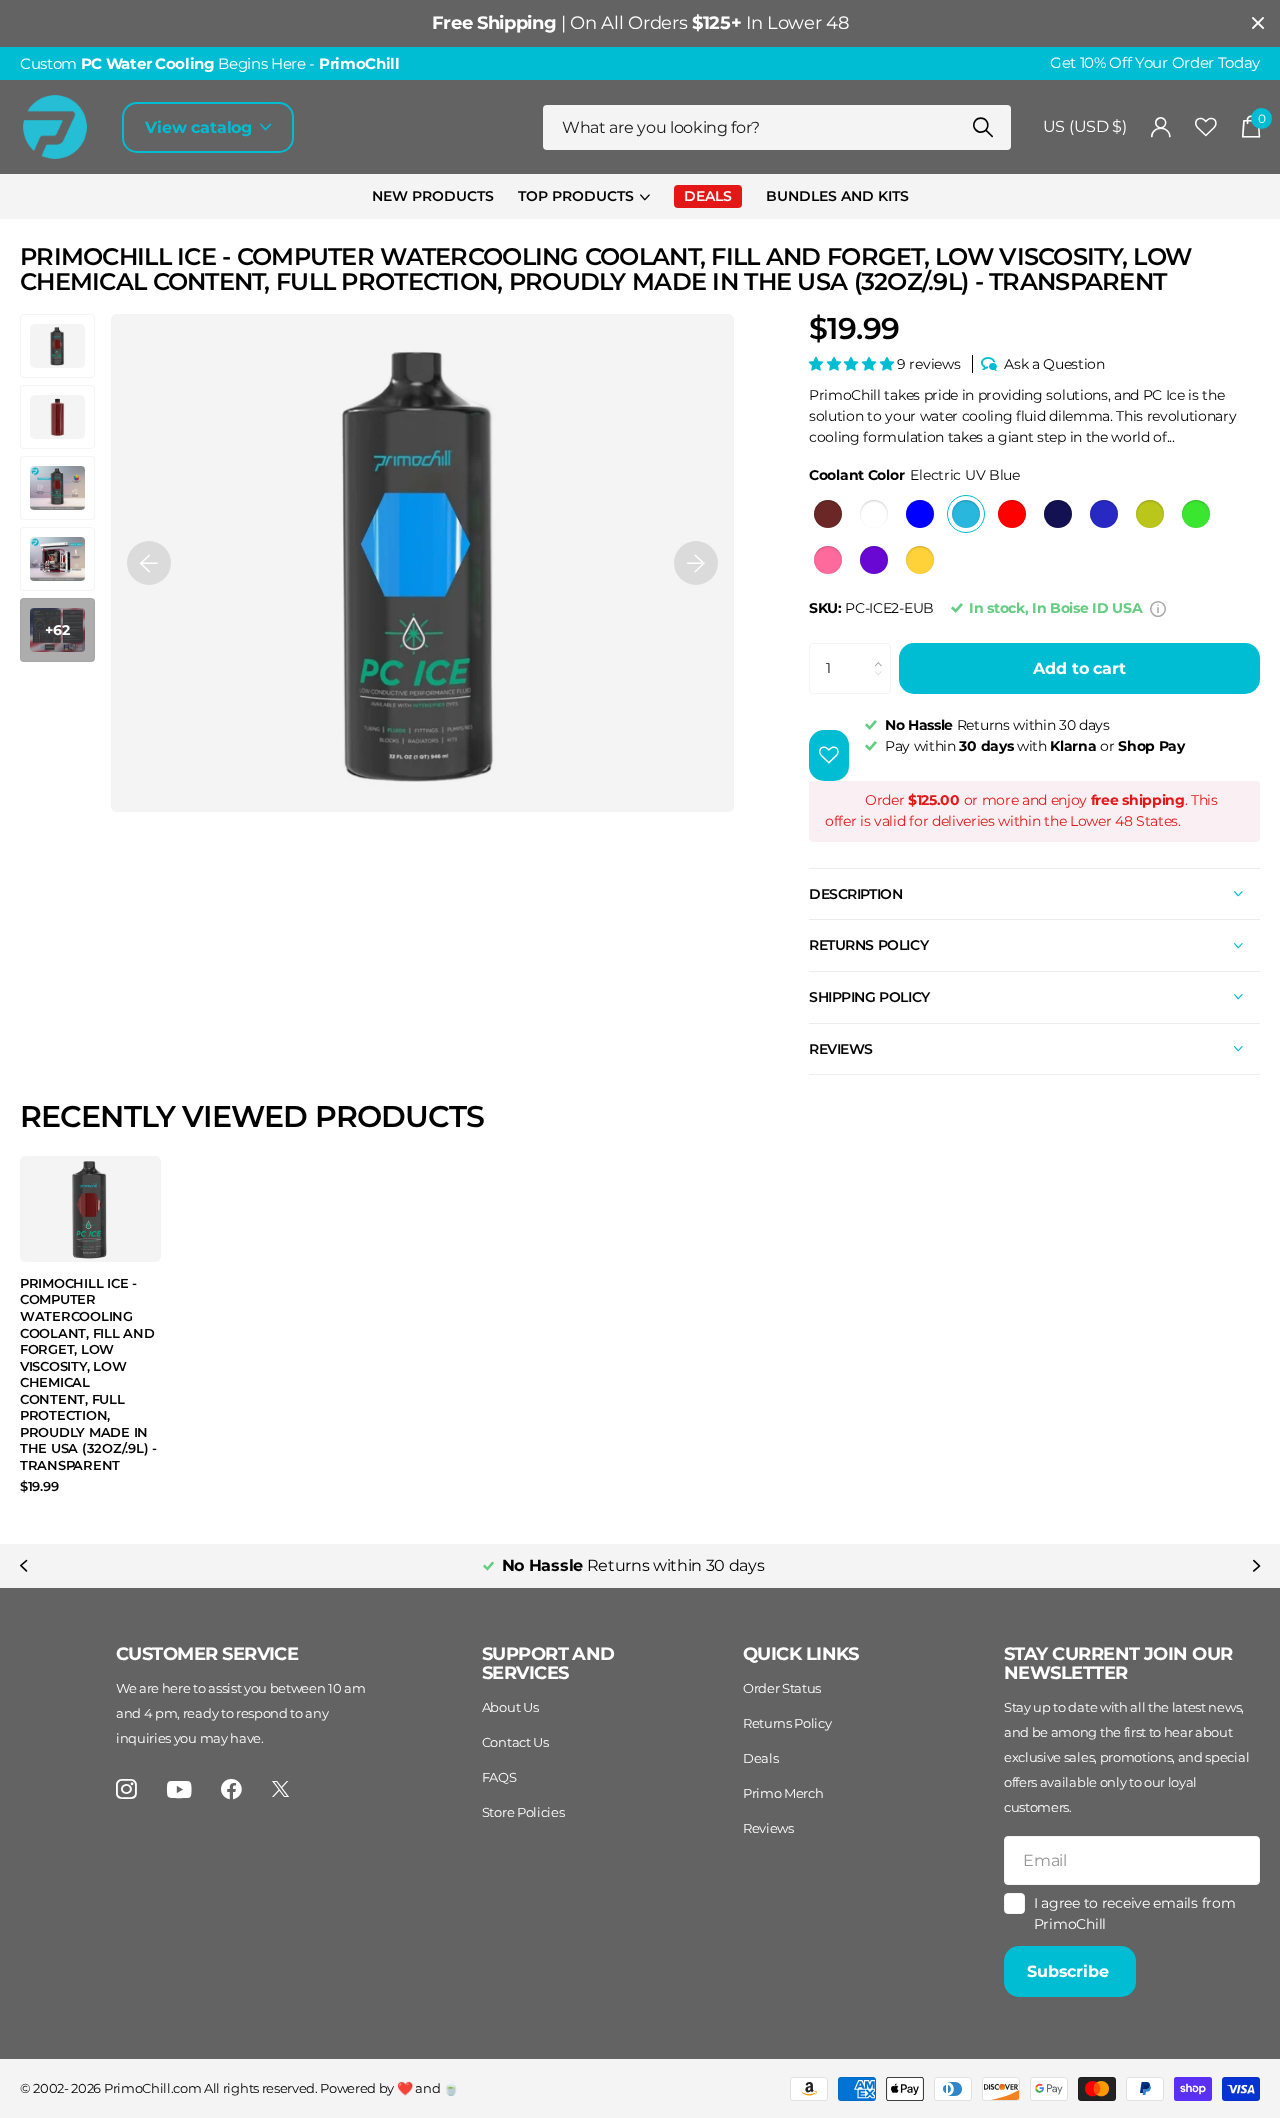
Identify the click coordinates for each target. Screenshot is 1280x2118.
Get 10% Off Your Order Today (1155, 63)
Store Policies (523, 1812)
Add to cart (1079, 668)
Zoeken (983, 127)
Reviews (768, 1828)
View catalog (201, 127)
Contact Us (515, 1742)
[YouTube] (179, 1789)
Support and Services (548, 1663)
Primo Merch (783, 1793)
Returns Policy (787, 1723)
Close (1258, 23)
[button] (149, 563)
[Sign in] (1161, 127)
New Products (433, 196)
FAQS (499, 1777)
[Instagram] (126, 1789)
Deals (760, 1758)
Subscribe (1070, 1971)
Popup (1158, 608)
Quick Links (801, 1654)
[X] (280, 1789)
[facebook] (231, 1789)
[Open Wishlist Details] (1206, 127)
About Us (510, 1707)
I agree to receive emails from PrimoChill (1135, 1913)
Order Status (782, 1688)
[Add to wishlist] (829, 755)
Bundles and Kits (837, 196)
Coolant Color (914, 475)
